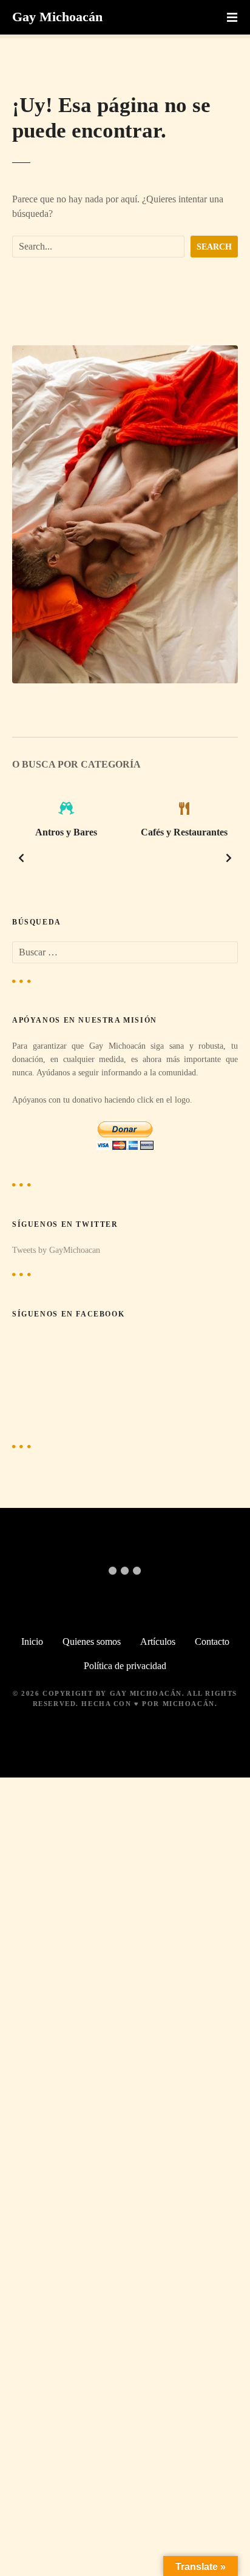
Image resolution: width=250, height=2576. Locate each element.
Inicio (32, 1642)
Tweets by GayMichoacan (56, 1250)
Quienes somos (92, 1642)
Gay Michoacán (57, 17)
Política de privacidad (125, 1666)
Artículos (158, 1642)
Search (214, 247)
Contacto (212, 1642)
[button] (21, 858)
